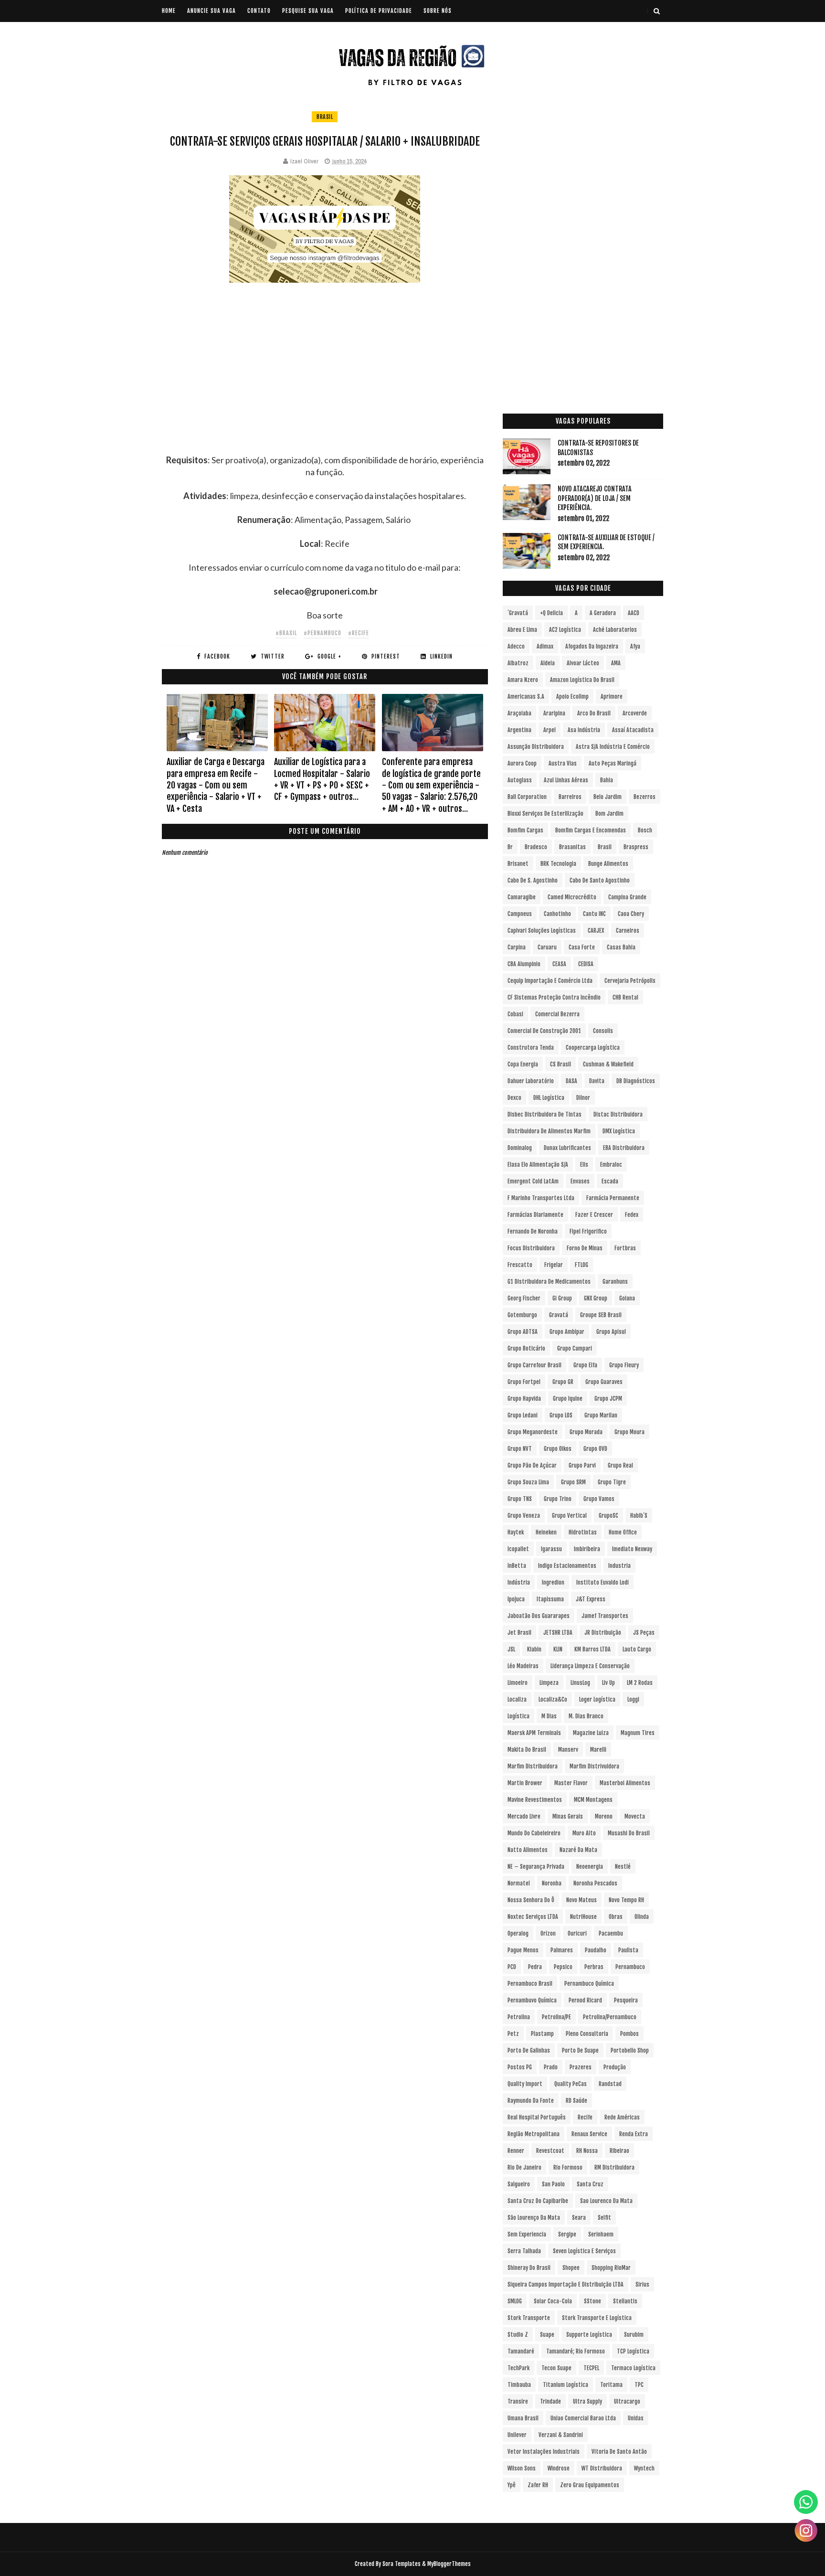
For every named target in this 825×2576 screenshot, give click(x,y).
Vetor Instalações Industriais (544, 2452)
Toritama (611, 2385)
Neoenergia (590, 1867)
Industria (619, 1566)
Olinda (642, 1917)
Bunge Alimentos (608, 864)
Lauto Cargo (637, 1649)
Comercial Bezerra (557, 1014)
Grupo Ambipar (567, 1332)
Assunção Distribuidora (536, 747)
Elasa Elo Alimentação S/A (538, 1165)
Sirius (642, 2284)
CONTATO (259, 11)
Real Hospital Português (537, 2117)
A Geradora (603, 613)
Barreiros (570, 797)
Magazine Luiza (591, 1733)
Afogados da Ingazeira (592, 646)
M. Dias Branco (586, 1716)
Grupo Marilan (601, 1415)
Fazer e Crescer (594, 1215)
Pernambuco (630, 1967)
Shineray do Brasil (529, 2268)
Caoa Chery (631, 914)
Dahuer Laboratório (531, 1081)
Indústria (519, 1582)
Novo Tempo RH (626, 1900)
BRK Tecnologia (558, 864)
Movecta (635, 1816)
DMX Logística (619, 1131)
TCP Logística (633, 2351)
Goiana (627, 1298)
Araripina (554, 713)
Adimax (545, 646)
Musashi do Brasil (629, 1833)
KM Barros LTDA (592, 1649)
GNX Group (596, 1298)
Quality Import (525, 2084)
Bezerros (645, 797)
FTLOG (582, 1265)
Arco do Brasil (594, 713)
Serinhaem (601, 2234)
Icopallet (518, 1549)
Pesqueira (626, 2000)
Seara (579, 2218)
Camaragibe (522, 897)
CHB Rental (625, 997)
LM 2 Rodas (640, 1683)
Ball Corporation (527, 797)
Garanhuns (615, 1282)
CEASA (559, 964)
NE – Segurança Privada (536, 1867)
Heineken (546, 1532)
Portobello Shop (630, 2050)
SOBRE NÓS (438, 11)
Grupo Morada (586, 1432)
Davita (597, 1081)
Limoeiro (518, 1683)
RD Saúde (576, 2101)
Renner (516, 2151)
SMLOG (515, 2301)
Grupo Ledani (523, 1415)
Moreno (604, 1816)
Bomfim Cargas (525, 830)
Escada (610, 1181)
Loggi (633, 1699)
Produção (615, 2067)
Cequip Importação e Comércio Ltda (550, 981)
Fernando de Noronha (533, 1231)
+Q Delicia (551, 613)
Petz (513, 2034)
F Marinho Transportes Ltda (541, 1198)
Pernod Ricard (585, 2000)
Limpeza (549, 1683)
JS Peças (644, 1633)
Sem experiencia (527, 2234)
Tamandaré (521, 2351)
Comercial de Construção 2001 (544, 1031)
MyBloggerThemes (449, 2564)
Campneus (520, 914)
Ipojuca (516, 1599)
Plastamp (542, 2034)
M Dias (549, 1716)
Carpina (517, 947)
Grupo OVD (595, 1449)
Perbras (594, 1967)
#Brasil (286, 633)
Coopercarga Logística (593, 1048)
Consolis (603, 1031)
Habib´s (639, 1516)
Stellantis (625, 2301)
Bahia (607, 780)
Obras (616, 1917)
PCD (512, 1967)
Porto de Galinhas (529, 2050)
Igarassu (551, 1549)
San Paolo (553, 2184)
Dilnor (583, 1098)
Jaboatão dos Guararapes (539, 1616)
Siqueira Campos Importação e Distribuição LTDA (566, 2284)
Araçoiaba (519, 713)
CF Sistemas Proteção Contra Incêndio (554, 997)
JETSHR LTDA (558, 1633)
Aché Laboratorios (615, 630)
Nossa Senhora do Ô (531, 1900)
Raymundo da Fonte (531, 2101)
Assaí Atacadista (633, 730)
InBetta (517, 1566)
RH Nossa (587, 2151)
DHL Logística (549, 1098)
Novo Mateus (582, 1900)
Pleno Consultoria (587, 2034)
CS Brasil (561, 1064)
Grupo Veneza (524, 1516)
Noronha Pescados (595, 1883)
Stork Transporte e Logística (597, 2318)
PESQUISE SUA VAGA (308, 11)
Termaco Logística (633, 2368)
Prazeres (581, 2067)
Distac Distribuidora (618, 1114)
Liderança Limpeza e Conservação (590, 1666)
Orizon (548, 1933)
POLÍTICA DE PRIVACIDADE (379, 11)
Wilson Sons (522, 2468)
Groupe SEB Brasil (601, 1315)
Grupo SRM (573, 1482)
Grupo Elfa (585, 1365)
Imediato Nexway (632, 1549)
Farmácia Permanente (613, 1198)
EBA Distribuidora (624, 1148)
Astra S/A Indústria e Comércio (613, 747)
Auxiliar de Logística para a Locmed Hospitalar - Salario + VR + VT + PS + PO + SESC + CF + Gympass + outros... (322, 779)
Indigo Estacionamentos (567, 1566)
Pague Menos (523, 1950)
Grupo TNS (520, 1499)
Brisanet (518, 864)
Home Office (623, 1532)
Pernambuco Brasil (530, 1984)
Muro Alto (584, 1833)
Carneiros (628, 931)
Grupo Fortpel (524, 1382)
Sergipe (567, 2234)
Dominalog (520, 1148)
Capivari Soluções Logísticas (542, 931)
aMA (616, 663)
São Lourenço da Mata (534, 2218)
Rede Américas (622, 2117)
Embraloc (611, 1165)
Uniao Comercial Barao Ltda (583, 2418)
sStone (592, 2301)
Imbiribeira (587, 1549)
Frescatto (520, 1265)
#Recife (359, 633)
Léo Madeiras (523, 1666)
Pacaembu (611, 1933)
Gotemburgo (522, 1315)
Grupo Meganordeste (533, 1432)
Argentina (519, 730)
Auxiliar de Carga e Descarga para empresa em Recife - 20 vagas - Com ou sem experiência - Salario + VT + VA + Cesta (216, 785)
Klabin (534, 1649)
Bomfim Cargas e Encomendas (591, 830)
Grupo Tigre (612, 1482)
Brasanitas (572, 847)
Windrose (559, 2468)
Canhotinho (557, 914)
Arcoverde (635, 713)
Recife (585, 2117)
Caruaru (547, 947)
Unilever (517, 2435)
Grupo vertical (569, 1516)
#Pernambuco (323, 633)
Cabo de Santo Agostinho (600, 880)
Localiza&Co (553, 1699)
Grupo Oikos (558, 1449)
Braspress (636, 847)
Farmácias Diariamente (535, 1215)
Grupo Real (620, 1465)
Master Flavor (571, 1783)
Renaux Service (589, 2134)
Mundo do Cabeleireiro (534, 1833)
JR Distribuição (603, 1633)
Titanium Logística (566, 2385)
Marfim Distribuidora (533, 1766)
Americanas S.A (526, 697)
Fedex (632, 1215)
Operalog (518, 1933)
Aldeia (548, 663)
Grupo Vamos (599, 1499)
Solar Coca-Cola (553, 2301)
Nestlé (623, 1867)
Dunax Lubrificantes (567, 1148)
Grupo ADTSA (523, 1332)
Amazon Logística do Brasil (582, 680)
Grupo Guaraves (604, 1382)
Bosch (645, 830)
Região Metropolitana (534, 2134)
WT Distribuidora (602, 2468)
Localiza (517, 1699)
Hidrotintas (583, 1532)
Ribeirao (619, 2151)
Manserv (568, 1750)
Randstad (610, 2084)
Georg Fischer (524, 1298)
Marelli (598, 1750)
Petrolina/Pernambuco (610, 2017)
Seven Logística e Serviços (584, 2251)
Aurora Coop (522, 763)
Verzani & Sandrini (561, 2435)
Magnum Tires (638, 1733)
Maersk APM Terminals (534, 1733)
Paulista (628, 1950)
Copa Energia (523, 1064)
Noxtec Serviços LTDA (533, 1917)
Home (169, 11)
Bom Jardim (609, 814)
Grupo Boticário (526, 1348)
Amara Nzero (523, 680)
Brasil (325, 117)
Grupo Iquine (568, 1399)
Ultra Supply (587, 2401)
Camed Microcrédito (572, 897)
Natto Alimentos (528, 1850)
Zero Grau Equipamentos (590, 2485)
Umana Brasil (523, 2418)
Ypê (512, 2485)
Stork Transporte (529, 2318)
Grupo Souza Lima (528, 1482)
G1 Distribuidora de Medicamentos (549, 1282)
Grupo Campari (575, 1348)
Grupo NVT (520, 1449)
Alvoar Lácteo (583, 663)
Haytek (516, 1532)
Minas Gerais (568, 1816)
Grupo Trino (558, 1499)
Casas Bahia (621, 947)
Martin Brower (525, 1783)
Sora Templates (402, 2564)
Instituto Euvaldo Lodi (603, 1582)
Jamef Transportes (605, 1616)
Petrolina (519, 2017)
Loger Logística (597, 1699)
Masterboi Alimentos (625, 1783)
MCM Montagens (593, 1800)
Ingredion (553, 1582)
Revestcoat (550, 2151)
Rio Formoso (568, 2167)
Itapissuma (550, 1599)
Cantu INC (594, 914)
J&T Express (591, 1599)
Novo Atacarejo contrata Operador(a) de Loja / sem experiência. (595, 498)
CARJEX (596, 931)
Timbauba (519, 2385)
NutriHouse (583, 1917)
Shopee (571, 2268)
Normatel (519, 1883)
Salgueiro (519, 2184)
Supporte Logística (589, 2335)
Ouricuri (577, 1933)
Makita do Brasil (527, 1750)
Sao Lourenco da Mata (606, 2201)
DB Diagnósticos (636, 1081)
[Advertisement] (325, 387)
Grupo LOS (561, 1415)
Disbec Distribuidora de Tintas (545, 1114)
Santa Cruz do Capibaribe (538, 2201)
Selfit (604, 2218)
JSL (511, 1649)
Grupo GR (563, 1382)
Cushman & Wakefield (608, 1064)
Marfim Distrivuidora (594, 1766)
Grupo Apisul (611, 1332)
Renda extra (634, 2134)
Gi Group (562, 1298)
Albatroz (518, 663)
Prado (551, 2067)
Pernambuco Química (589, 1984)
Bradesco (536, 847)
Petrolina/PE (556, 2017)
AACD (634, 613)
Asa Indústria (584, 730)
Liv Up (608, 1683)
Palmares (562, 1950)
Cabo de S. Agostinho (533, 880)
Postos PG (520, 2067)
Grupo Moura (629, 1432)
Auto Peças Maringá (613, 763)
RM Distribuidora (614, 2167)
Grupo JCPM (608, 1399)
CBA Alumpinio (524, 964)
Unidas (636, 2418)
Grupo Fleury (624, 1365)
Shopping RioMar (611, 2268)
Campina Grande (627, 897)
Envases (580, 1181)
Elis (584, 1165)
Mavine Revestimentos (535, 1800)
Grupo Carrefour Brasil (534, 1365)
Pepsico (563, 1967)
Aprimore (612, 697)
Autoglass (520, 780)
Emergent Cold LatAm (533, 1181)
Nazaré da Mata (578, 1850)
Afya (635, 646)
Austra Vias (563, 763)
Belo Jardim (608, 797)
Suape (547, 2335)
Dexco (514, 1098)
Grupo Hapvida (524, 1399)
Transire (518, 2401)
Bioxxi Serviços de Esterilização (545, 814)
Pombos (629, 2034)
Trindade (550, 2401)
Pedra (535, 1967)
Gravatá (559, 1315)
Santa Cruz (590, 2184)
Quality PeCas (571, 2084)
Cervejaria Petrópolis (630, 981)
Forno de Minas (585, 1248)
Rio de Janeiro (524, 2167)
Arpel (550, 730)
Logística (518, 1716)
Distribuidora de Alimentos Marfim (549, 1131)
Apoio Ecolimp (572, 697)
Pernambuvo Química (532, 2000)
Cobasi (515, 1014)
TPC (639, 2385)
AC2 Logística (565, 630)
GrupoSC (608, 1516)
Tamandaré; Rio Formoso (576, 2351)
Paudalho (596, 1950)
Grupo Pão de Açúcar (532, 1465)
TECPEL (591, 2368)
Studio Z (518, 2335)
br (510, 847)
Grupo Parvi (582, 1465)
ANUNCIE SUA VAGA (212, 11)
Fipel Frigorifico (588, 1231)
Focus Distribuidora (531, 1248)
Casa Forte (582, 947)
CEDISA (586, 964)
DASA (571, 1081)
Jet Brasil (519, 1633)
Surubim (634, 2335)
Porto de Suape (580, 2050)
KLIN (558, 1649)
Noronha (552, 1883)
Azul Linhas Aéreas (566, 780)
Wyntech (644, 2468)
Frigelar (554, 1265)
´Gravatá (518, 613)
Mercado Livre (524, 1816)
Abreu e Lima (522, 630)
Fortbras (625, 1248)
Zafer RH (538, 2485)
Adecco (516, 646)
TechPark (518, 2368)
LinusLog (580, 1683)
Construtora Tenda (531, 1048)
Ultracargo (627, 2401)
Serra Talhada (524, 2251)
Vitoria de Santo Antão (619, 2452)
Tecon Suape (556, 2368)
